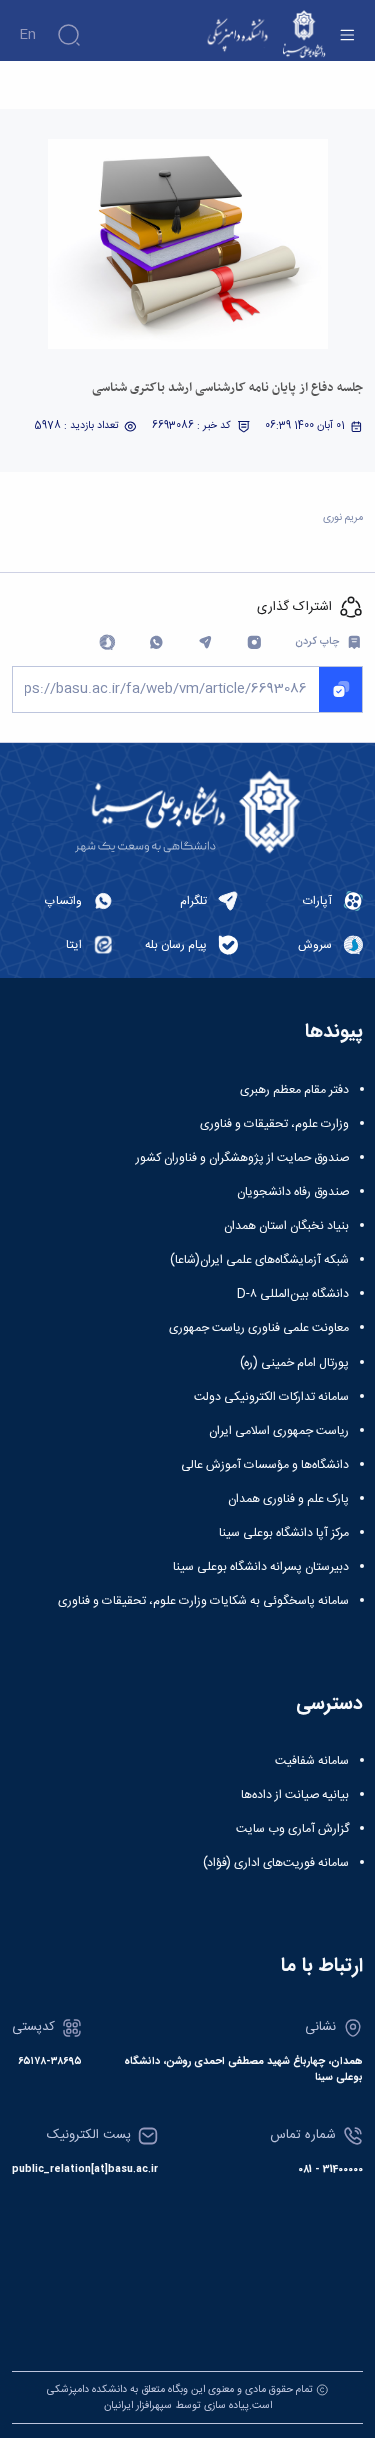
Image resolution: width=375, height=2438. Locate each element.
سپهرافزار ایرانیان (138, 2405)
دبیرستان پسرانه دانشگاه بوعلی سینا (261, 1567)
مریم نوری (343, 517)
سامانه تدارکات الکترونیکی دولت (271, 1397)
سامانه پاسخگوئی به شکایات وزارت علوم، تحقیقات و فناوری (203, 1601)
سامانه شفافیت (312, 1761)
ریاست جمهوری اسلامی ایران (279, 1431)
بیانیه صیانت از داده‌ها (295, 1795)
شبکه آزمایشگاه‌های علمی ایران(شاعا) (259, 1260)
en (27, 35)
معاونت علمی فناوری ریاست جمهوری (259, 1328)
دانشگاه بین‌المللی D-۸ (293, 1294)
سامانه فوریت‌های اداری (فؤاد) (276, 1863)
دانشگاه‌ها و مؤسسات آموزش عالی (265, 1465)
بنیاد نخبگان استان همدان (286, 1226)
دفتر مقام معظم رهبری (294, 1090)
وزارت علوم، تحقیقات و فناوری (274, 1124)
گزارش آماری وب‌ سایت (292, 1829)
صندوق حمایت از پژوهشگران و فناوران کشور (242, 1158)
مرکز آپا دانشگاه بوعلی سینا (284, 1533)
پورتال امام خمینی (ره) (294, 1363)
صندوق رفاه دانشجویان (293, 1192)
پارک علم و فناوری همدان (288, 1499)
